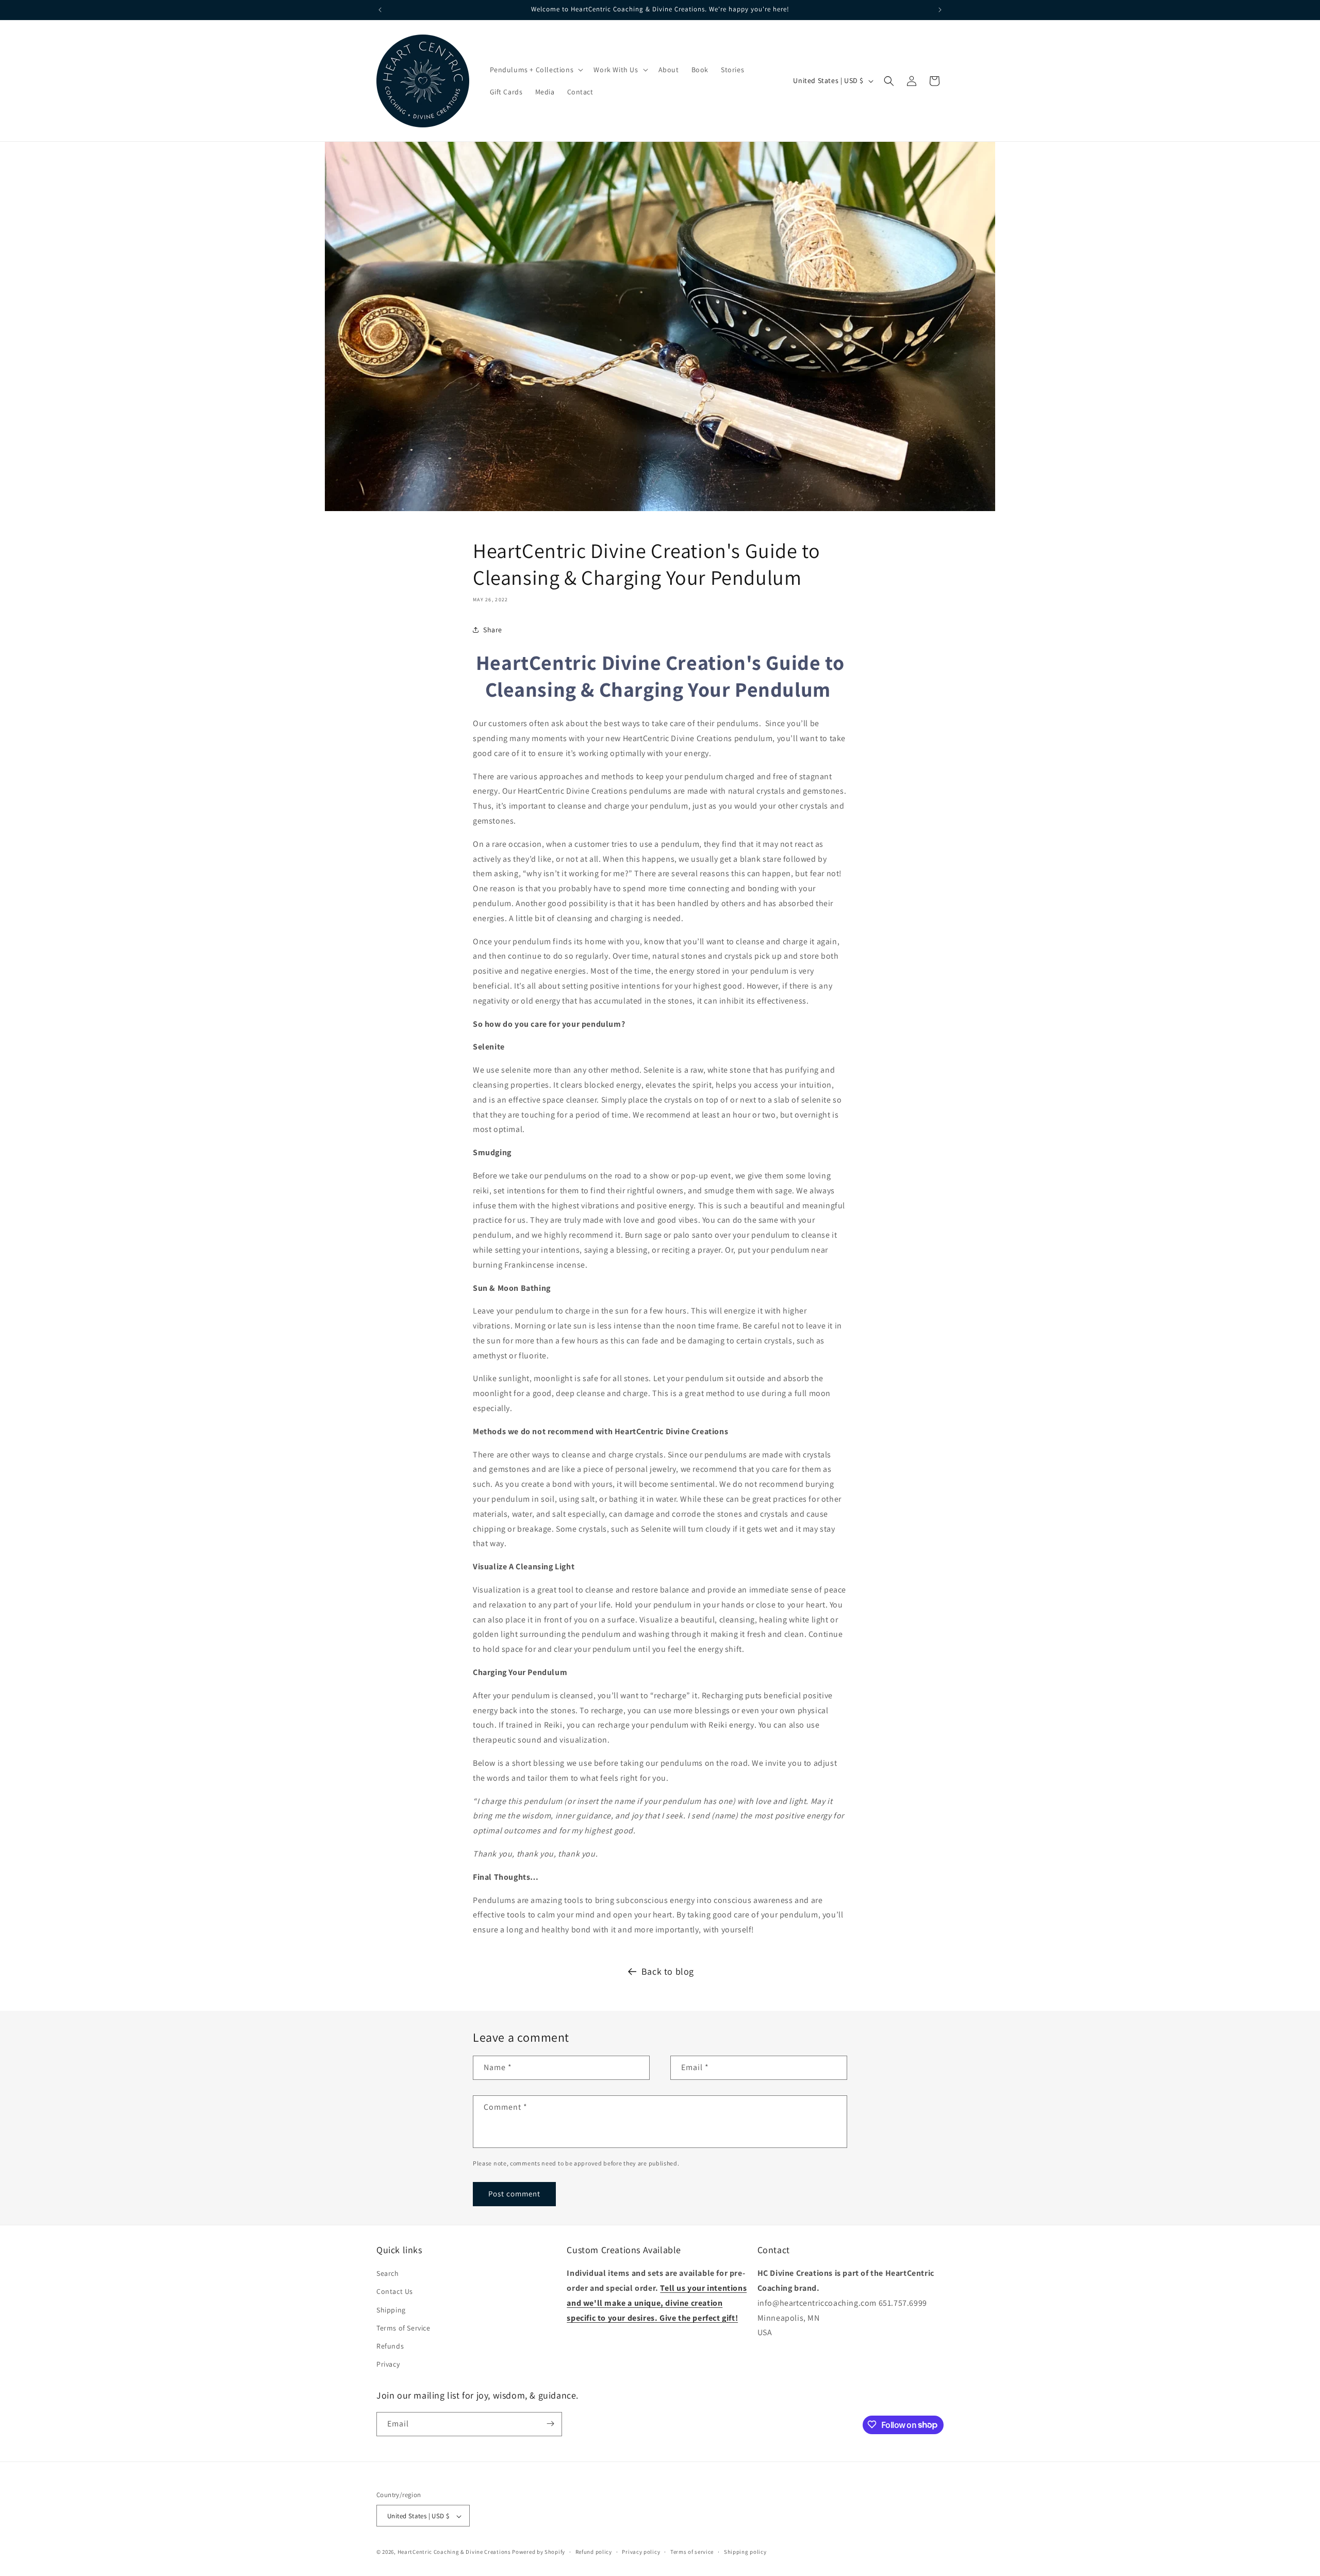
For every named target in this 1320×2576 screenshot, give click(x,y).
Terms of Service (403, 2328)
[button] (536, 70)
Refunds (390, 2346)
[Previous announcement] (380, 10)
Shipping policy (745, 2552)
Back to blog (668, 1971)
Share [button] (493, 630)
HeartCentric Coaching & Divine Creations (454, 2552)
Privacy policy (641, 2552)
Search (388, 2274)
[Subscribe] (550, 2424)
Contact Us (395, 2292)
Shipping (391, 2310)
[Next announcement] (940, 10)
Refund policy (594, 2552)
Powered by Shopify (539, 2552)
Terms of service (692, 2552)
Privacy (388, 2365)
